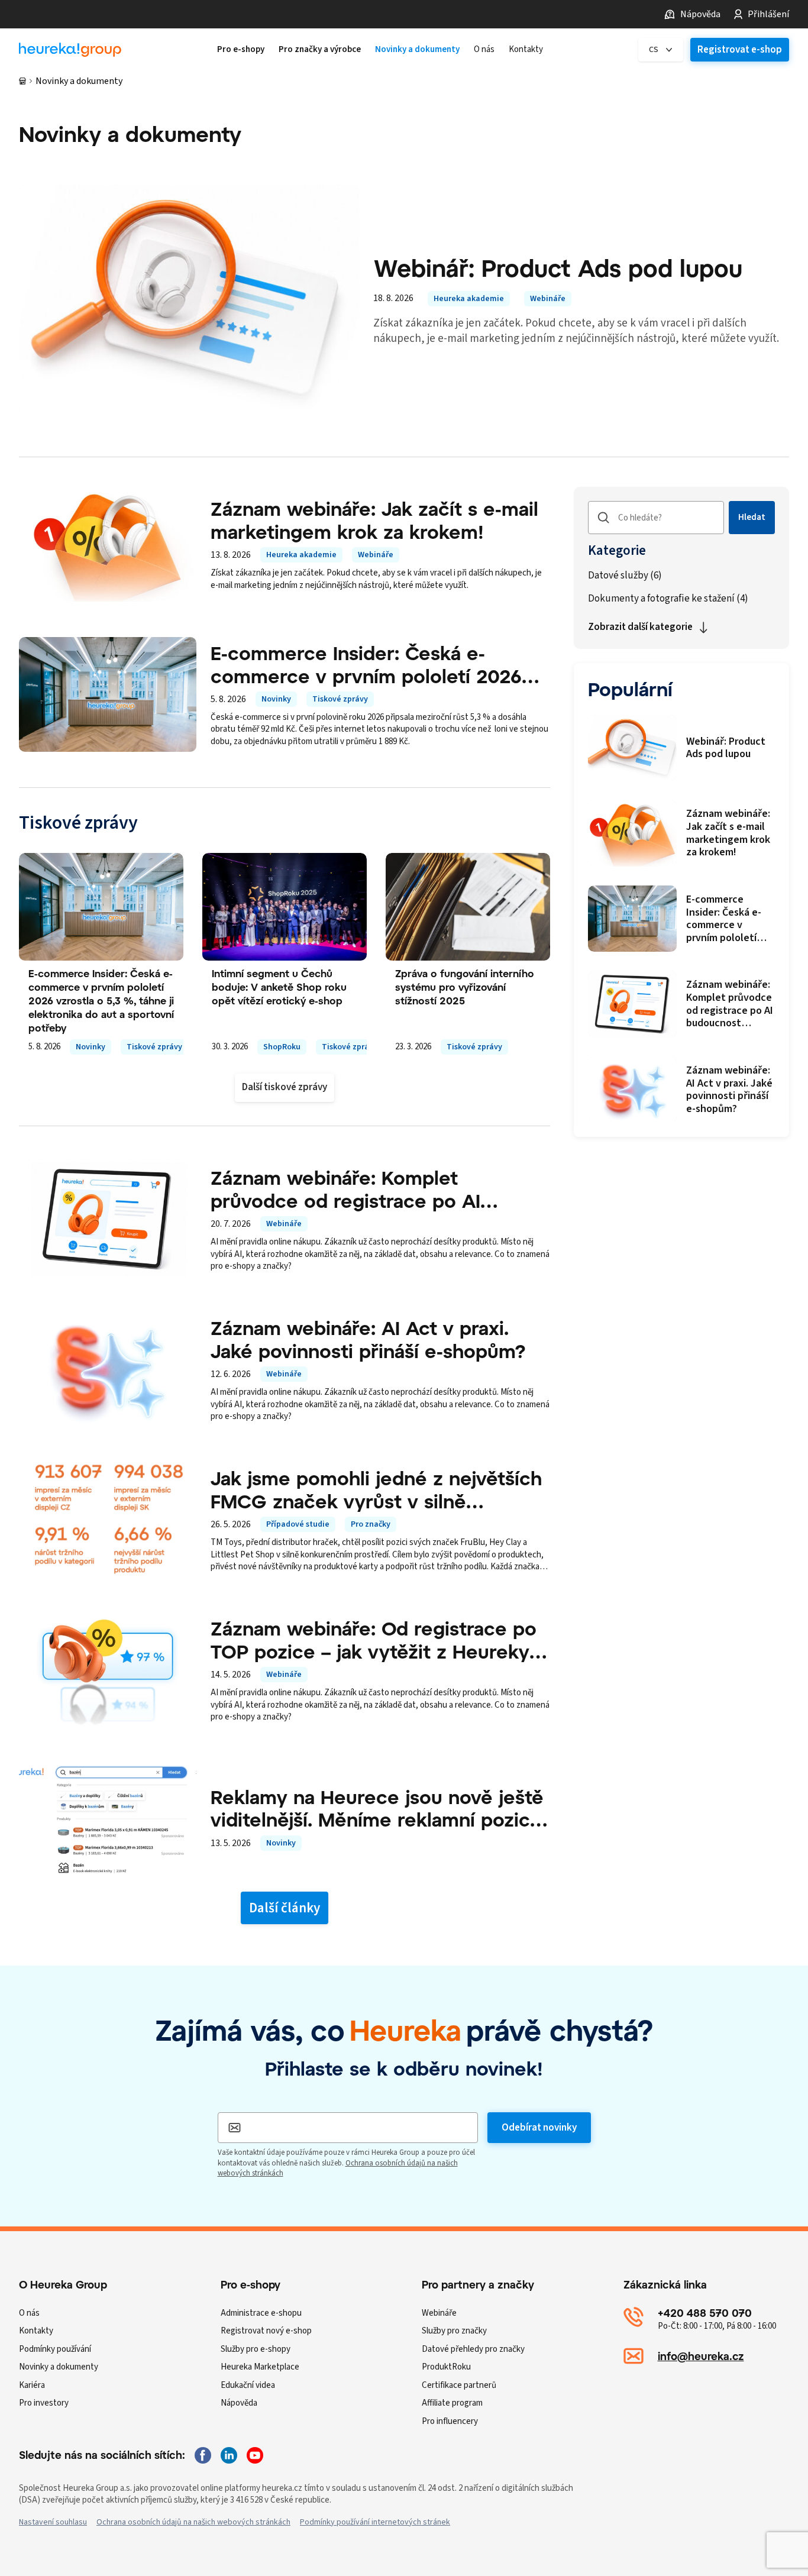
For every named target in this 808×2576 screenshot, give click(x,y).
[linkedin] (229, 2455)
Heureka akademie (469, 299)
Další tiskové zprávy (285, 1087)
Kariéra (32, 2385)
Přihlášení (768, 14)
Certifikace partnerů (459, 2385)
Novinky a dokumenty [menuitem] (417, 50)
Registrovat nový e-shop (266, 2331)
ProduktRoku (446, 2367)
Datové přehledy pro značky (473, 2349)
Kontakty (36, 2331)
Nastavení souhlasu (53, 2522)
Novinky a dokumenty (59, 2367)
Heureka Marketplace (260, 2367)
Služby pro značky (454, 2331)
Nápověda (700, 14)
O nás (29, 2313)
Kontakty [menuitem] (526, 50)
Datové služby (625, 576)
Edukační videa (248, 2385)
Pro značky (371, 1524)
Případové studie (298, 1524)
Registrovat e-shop (740, 50)
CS (654, 50)
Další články (285, 1908)
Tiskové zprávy (340, 699)
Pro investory (44, 2403)
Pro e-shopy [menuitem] (241, 50)
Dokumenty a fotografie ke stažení (668, 599)
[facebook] (203, 2455)
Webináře (548, 299)
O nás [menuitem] (484, 50)
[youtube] (255, 2455)
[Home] (70, 50)
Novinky (276, 699)
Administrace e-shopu (261, 2313)
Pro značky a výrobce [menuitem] (320, 50)
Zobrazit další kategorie (640, 627)
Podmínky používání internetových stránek (375, 2522)
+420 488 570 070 (705, 2313)
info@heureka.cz (701, 2356)
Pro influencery (450, 2421)
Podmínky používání (55, 2349)
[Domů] (22, 81)
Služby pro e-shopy (256, 2349)
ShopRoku (282, 1047)
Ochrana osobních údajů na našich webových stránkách (193, 2522)
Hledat (752, 517)
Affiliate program (452, 2403)
